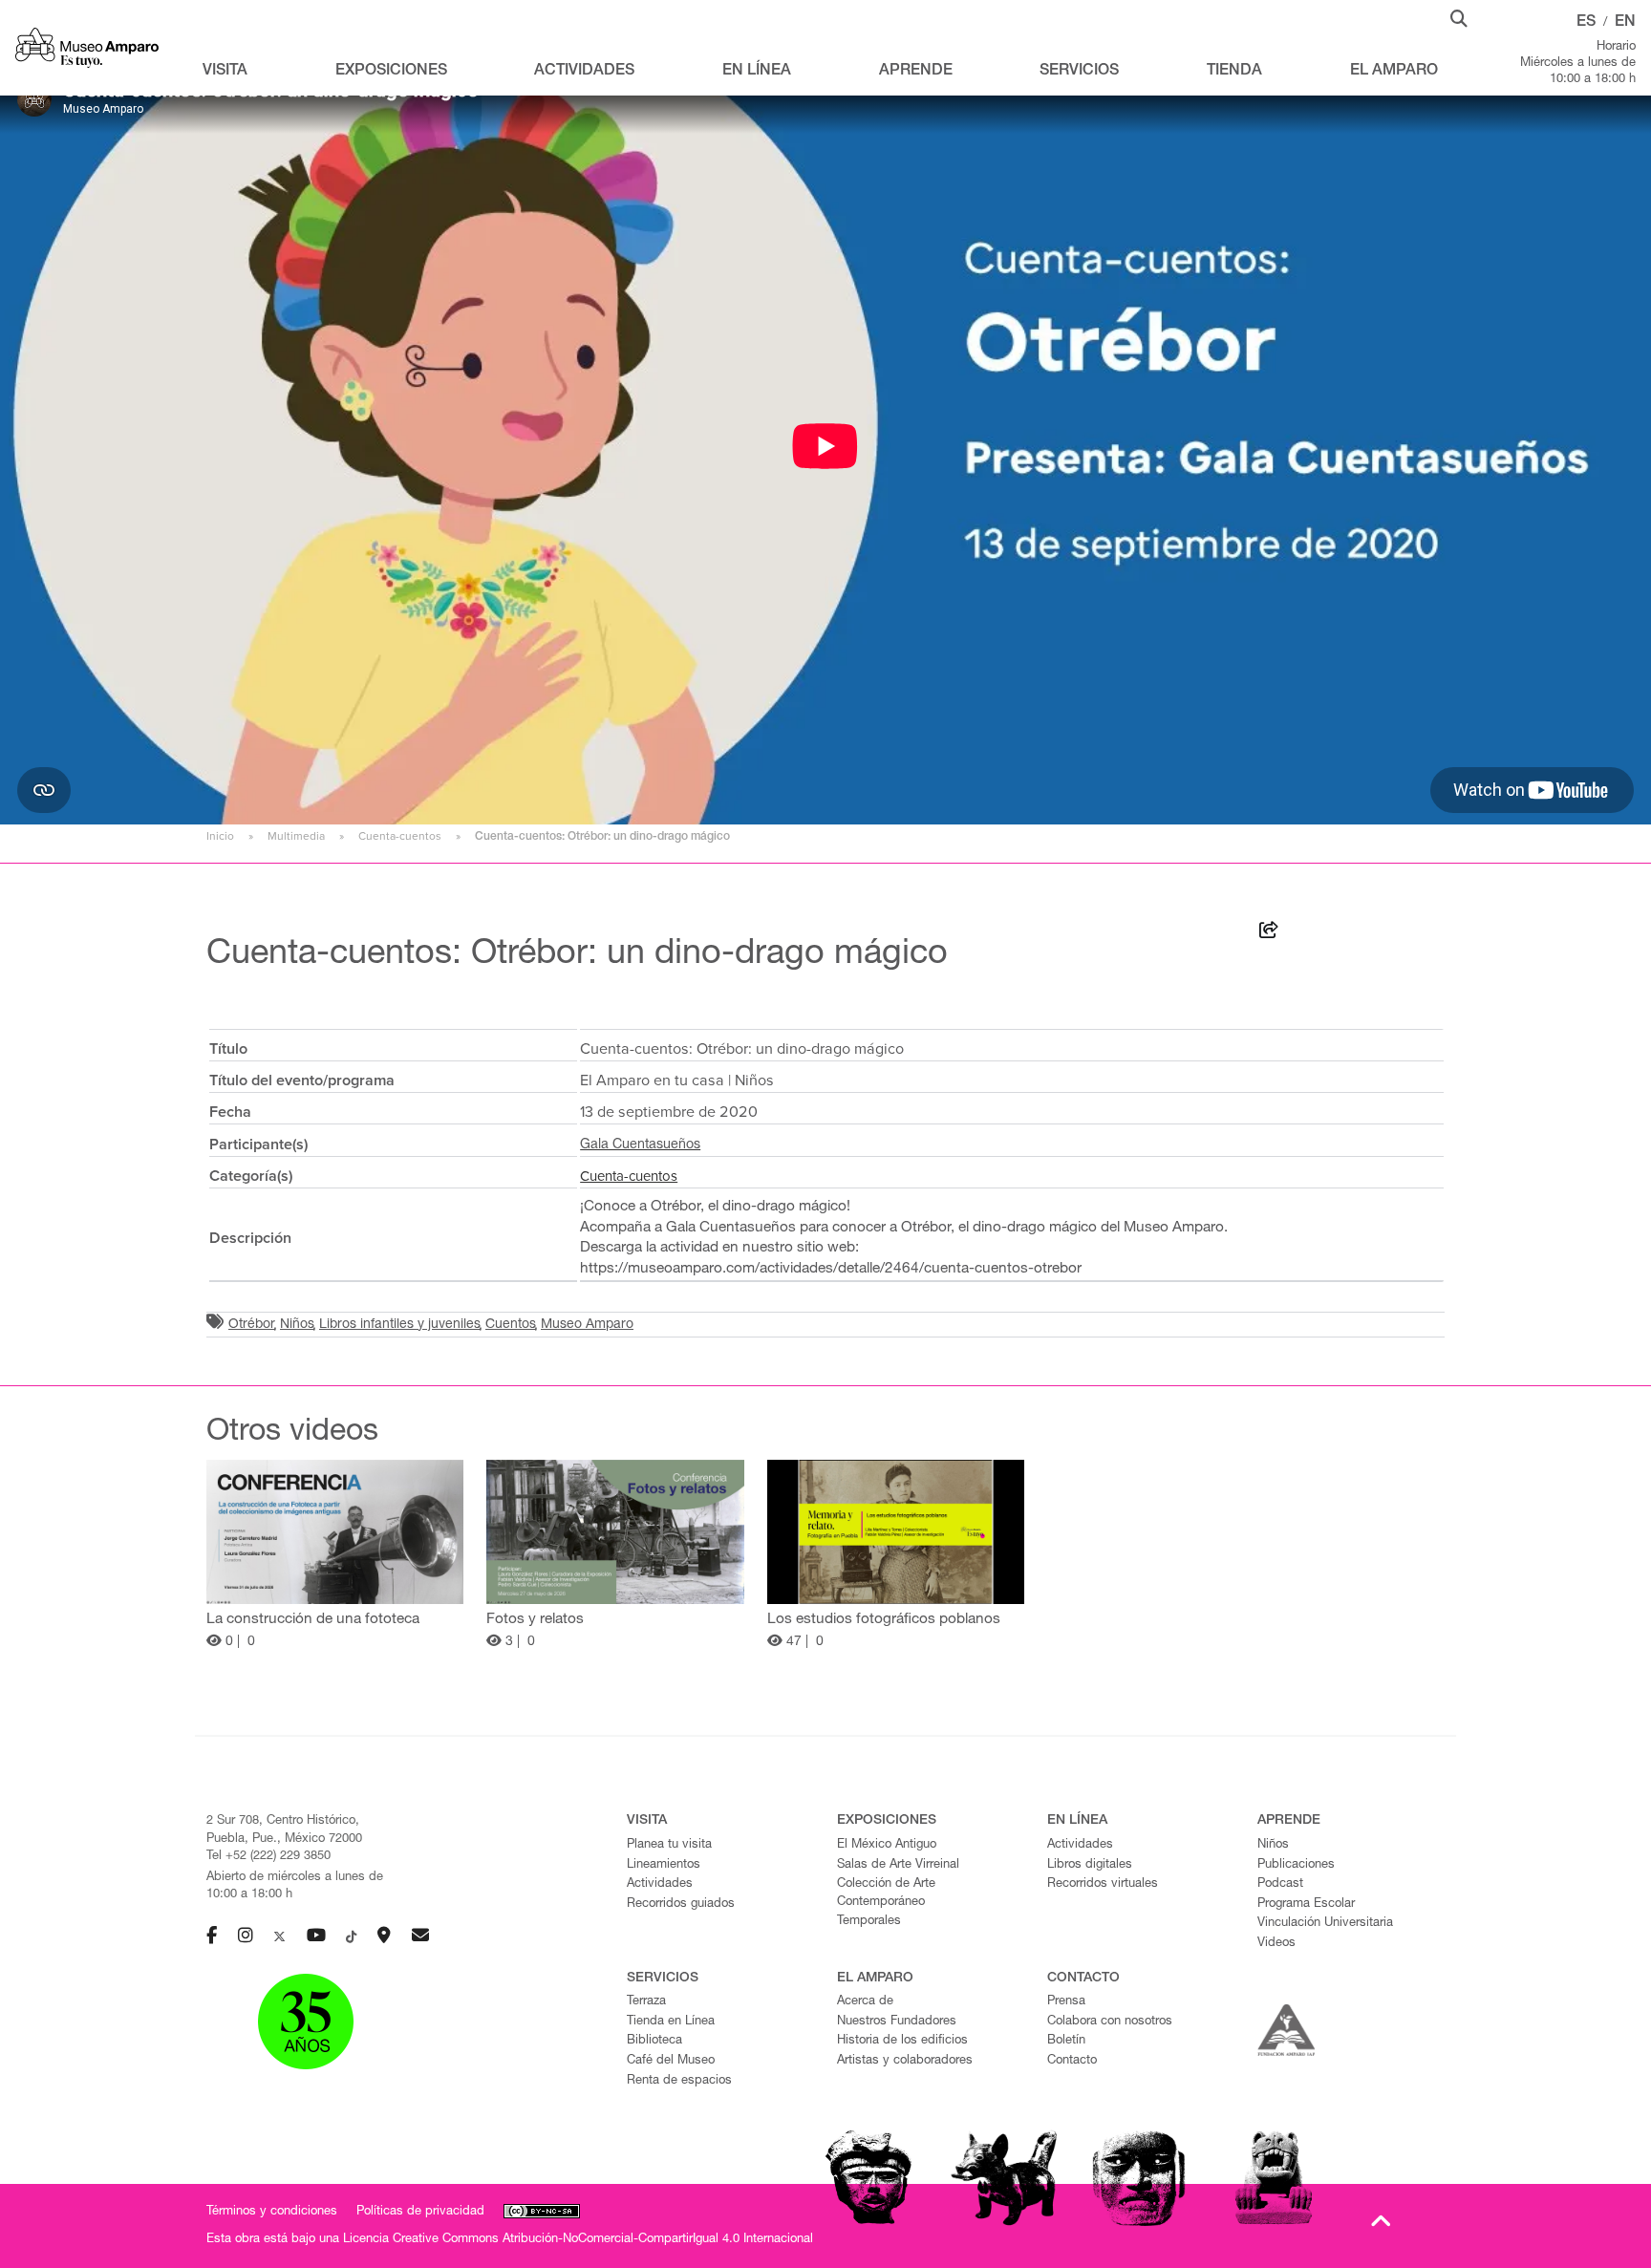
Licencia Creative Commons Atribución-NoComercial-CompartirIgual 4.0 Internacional (578, 2240)
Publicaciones (1296, 1865)
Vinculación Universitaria (1325, 1924)
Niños (297, 1325)
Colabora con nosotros (1110, 2022)
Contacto (1072, 2061)
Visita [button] (225, 72)
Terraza (646, 2002)
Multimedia (296, 836)
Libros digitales (1090, 1865)
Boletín (1066, 2041)
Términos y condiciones (272, 2212)
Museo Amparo (587, 1325)
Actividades (660, 1884)
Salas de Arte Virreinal (898, 1865)
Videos (1276, 1944)
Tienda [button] (1234, 72)
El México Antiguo (887, 1845)
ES (1586, 23)
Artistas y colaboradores (905, 2061)
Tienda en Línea (671, 2022)
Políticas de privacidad (420, 2212)
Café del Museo (671, 2061)
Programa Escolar (1306, 1904)
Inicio (220, 836)
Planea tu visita (669, 1845)
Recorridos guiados (681, 1904)
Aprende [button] (916, 72)
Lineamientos (664, 1865)
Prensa (1066, 2002)
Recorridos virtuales (1103, 1884)
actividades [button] (584, 72)
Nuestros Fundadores (897, 2022)
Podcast (1280, 1884)
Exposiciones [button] (391, 72)
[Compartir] (1269, 933)
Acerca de (865, 2002)
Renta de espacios (679, 2081)
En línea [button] (757, 72)
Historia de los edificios (902, 2041)
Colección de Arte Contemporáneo (886, 1894)
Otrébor (252, 1325)
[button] (1459, 17)
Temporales (869, 1922)
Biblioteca (654, 2041)
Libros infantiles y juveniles (400, 1325)
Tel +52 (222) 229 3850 (268, 1857)
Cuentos (511, 1325)
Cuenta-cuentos (400, 836)
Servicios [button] (1079, 72)
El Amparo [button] (1394, 72)
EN (1625, 23)
